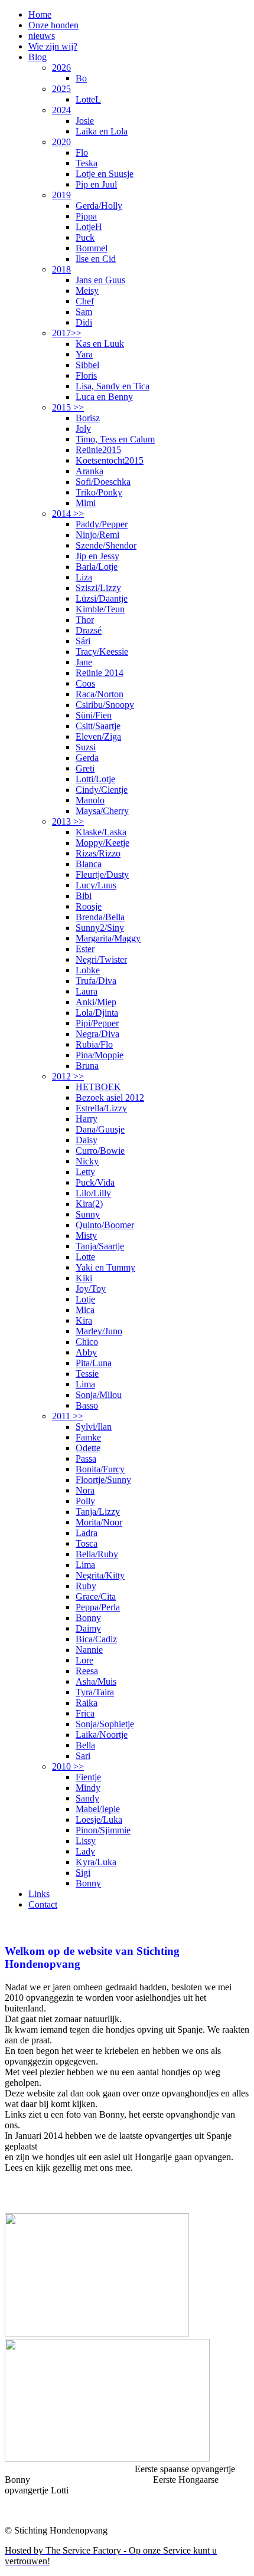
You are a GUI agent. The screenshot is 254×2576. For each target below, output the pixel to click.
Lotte (85, 1257)
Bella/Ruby (97, 1554)
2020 (61, 142)
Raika (87, 1703)
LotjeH (89, 227)
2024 (61, 110)
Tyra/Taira (95, 1692)
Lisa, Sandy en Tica (113, 386)
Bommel (92, 248)
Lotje (85, 1299)
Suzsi (86, 747)
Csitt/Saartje (98, 726)
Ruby (86, 1586)
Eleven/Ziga (98, 736)
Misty (86, 1236)
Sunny (88, 1214)
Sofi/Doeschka (103, 482)
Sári (83, 641)
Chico (87, 1342)
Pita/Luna (94, 1363)
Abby (86, 1352)
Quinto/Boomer (105, 1225)
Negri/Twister (101, 959)
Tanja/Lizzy (98, 1512)
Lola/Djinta (97, 1013)
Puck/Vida (95, 1182)
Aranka (89, 471)
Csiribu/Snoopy (105, 705)
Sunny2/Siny (100, 928)
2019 (61, 195)
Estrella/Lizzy (101, 1108)
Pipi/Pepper (97, 1023)
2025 (61, 89)
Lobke (88, 970)
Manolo (90, 800)
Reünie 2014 (100, 673)
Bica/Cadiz (96, 1639)
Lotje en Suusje (105, 174)
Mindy (88, 1788)
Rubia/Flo (94, 1044)
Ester (85, 949)
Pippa (86, 216)
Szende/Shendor (106, 545)
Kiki (84, 1278)
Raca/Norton (100, 694)
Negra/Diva (97, 1034)
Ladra (87, 1533)
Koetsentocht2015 (110, 460)
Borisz (88, 418)
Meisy (87, 291)
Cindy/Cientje (102, 790)
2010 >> (68, 1766)
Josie (85, 121)
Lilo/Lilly (93, 1193)
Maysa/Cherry (102, 811)
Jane (84, 662)
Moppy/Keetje (102, 843)
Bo (81, 78)
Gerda (87, 758)
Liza (84, 577)
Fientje (88, 1777)
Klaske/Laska (101, 832)
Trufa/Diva (96, 981)
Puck (85, 237)
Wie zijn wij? (53, 46)
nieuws (42, 36)
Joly (83, 429)
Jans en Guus (100, 280)
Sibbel (87, 365)
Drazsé (89, 630)
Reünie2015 (98, 450)
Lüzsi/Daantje (102, 598)
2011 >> (68, 1416)
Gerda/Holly (99, 206)
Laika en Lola (102, 131)
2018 (61, 269)
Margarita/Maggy (108, 938)
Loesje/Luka (99, 1819)
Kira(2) (89, 1204)
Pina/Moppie (100, 1055)
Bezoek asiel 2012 (110, 1097)
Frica (85, 1713)
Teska (87, 163)
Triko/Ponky (99, 492)
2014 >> (68, 513)
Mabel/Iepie (98, 1809)
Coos (85, 683)
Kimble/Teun (100, 609)
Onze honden (53, 25)
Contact (43, 1904)
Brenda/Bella (100, 917)
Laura (87, 991)
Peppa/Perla (98, 1607)
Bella (85, 1745)
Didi (84, 322)
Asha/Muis (96, 1681)
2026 (61, 68)
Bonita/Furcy (100, 1469)
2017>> (67, 333)
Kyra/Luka (96, 1862)
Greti (85, 768)
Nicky (87, 1161)
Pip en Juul (96, 184)
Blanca (89, 864)
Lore (84, 1660)
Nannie (89, 1650)
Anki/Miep (96, 1002)
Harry (87, 1119)
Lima (85, 1384)
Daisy (87, 1140)
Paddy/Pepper (102, 524)
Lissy (86, 1841)
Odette (88, 1448)
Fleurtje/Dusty (102, 874)
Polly (85, 1501)
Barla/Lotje (97, 567)
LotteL (88, 99)
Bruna (87, 1066)
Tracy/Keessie (102, 652)
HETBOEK (98, 1087)
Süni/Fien (94, 715)
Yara (84, 354)
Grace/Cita (96, 1597)
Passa (86, 1458)
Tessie (87, 1374)
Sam (84, 312)
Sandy (87, 1798)
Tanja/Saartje (100, 1246)
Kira (84, 1320)
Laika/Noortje (102, 1735)
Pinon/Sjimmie (103, 1830)
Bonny (88, 1618)
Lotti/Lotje (95, 779)
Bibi (84, 896)
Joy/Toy (91, 1289)
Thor (85, 620)
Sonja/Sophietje (105, 1724)
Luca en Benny (104, 397)
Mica (85, 1310)
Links (39, 1894)
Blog (38, 57)
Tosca (87, 1543)
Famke (88, 1437)
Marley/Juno (99, 1331)
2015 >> (68, 407)
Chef (85, 301)
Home (40, 14)
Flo (82, 152)
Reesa (87, 1671)
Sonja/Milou (99, 1395)
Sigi (83, 1873)
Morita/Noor (99, 1522)
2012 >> (68, 1076)
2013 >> (68, 821)
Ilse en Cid (96, 259)
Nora (85, 1490)
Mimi (86, 503)
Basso (87, 1405)
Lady (85, 1851)
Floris (86, 375)
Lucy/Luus (96, 885)
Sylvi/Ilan (94, 1427)
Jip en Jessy (97, 556)
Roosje (89, 906)
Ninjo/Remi (97, 535)
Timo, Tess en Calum (115, 439)
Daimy (88, 1628)
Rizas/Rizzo (98, 853)
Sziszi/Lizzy (98, 588)
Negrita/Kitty (100, 1575)
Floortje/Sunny (103, 1480)
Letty (85, 1172)
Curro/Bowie (100, 1151)
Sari (83, 1756)
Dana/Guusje (100, 1129)
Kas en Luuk (100, 344)
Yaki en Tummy (105, 1267)
